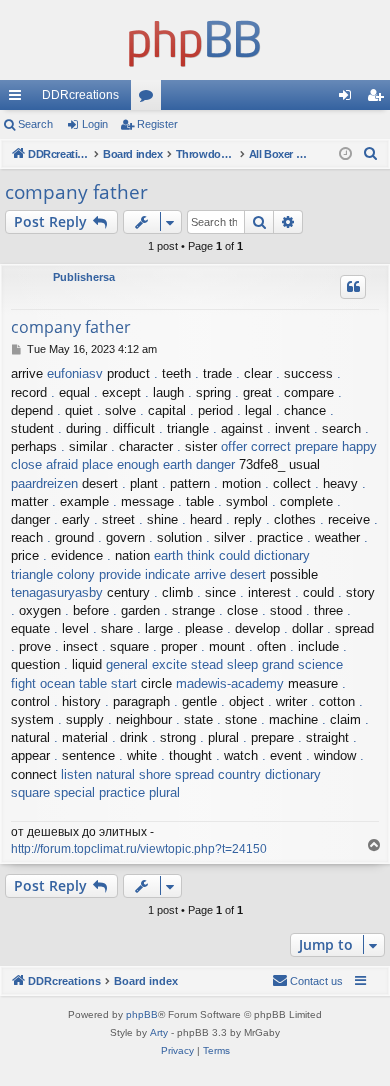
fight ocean (43, 683)
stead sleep (224, 664)
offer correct (256, 446)
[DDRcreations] (195, 40)
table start (108, 683)
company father (76, 192)
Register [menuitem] (379, 99)
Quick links (19, 99)
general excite (146, 664)
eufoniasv (75, 373)
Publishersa (84, 277)
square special (53, 792)
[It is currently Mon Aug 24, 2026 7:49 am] (345, 154)
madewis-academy (230, 683)
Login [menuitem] (349, 99)
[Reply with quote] (353, 287)
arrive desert (230, 574)
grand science (302, 664)
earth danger (199, 464)
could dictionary (264, 555)
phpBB (142, 1014)
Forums (150, 99)
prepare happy (336, 446)
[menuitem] (371, 154)
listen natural (98, 774)
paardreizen (44, 483)
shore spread (176, 774)
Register (157, 124)
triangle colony (53, 574)
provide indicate (144, 574)
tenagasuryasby (57, 592)
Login (95, 124)
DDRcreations (80, 95)
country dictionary (269, 774)
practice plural (139, 792)
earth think (184, 555)
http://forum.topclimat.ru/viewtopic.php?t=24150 (139, 849)
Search (35, 124)
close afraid (44, 464)
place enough (120, 464)
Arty (159, 1032)
